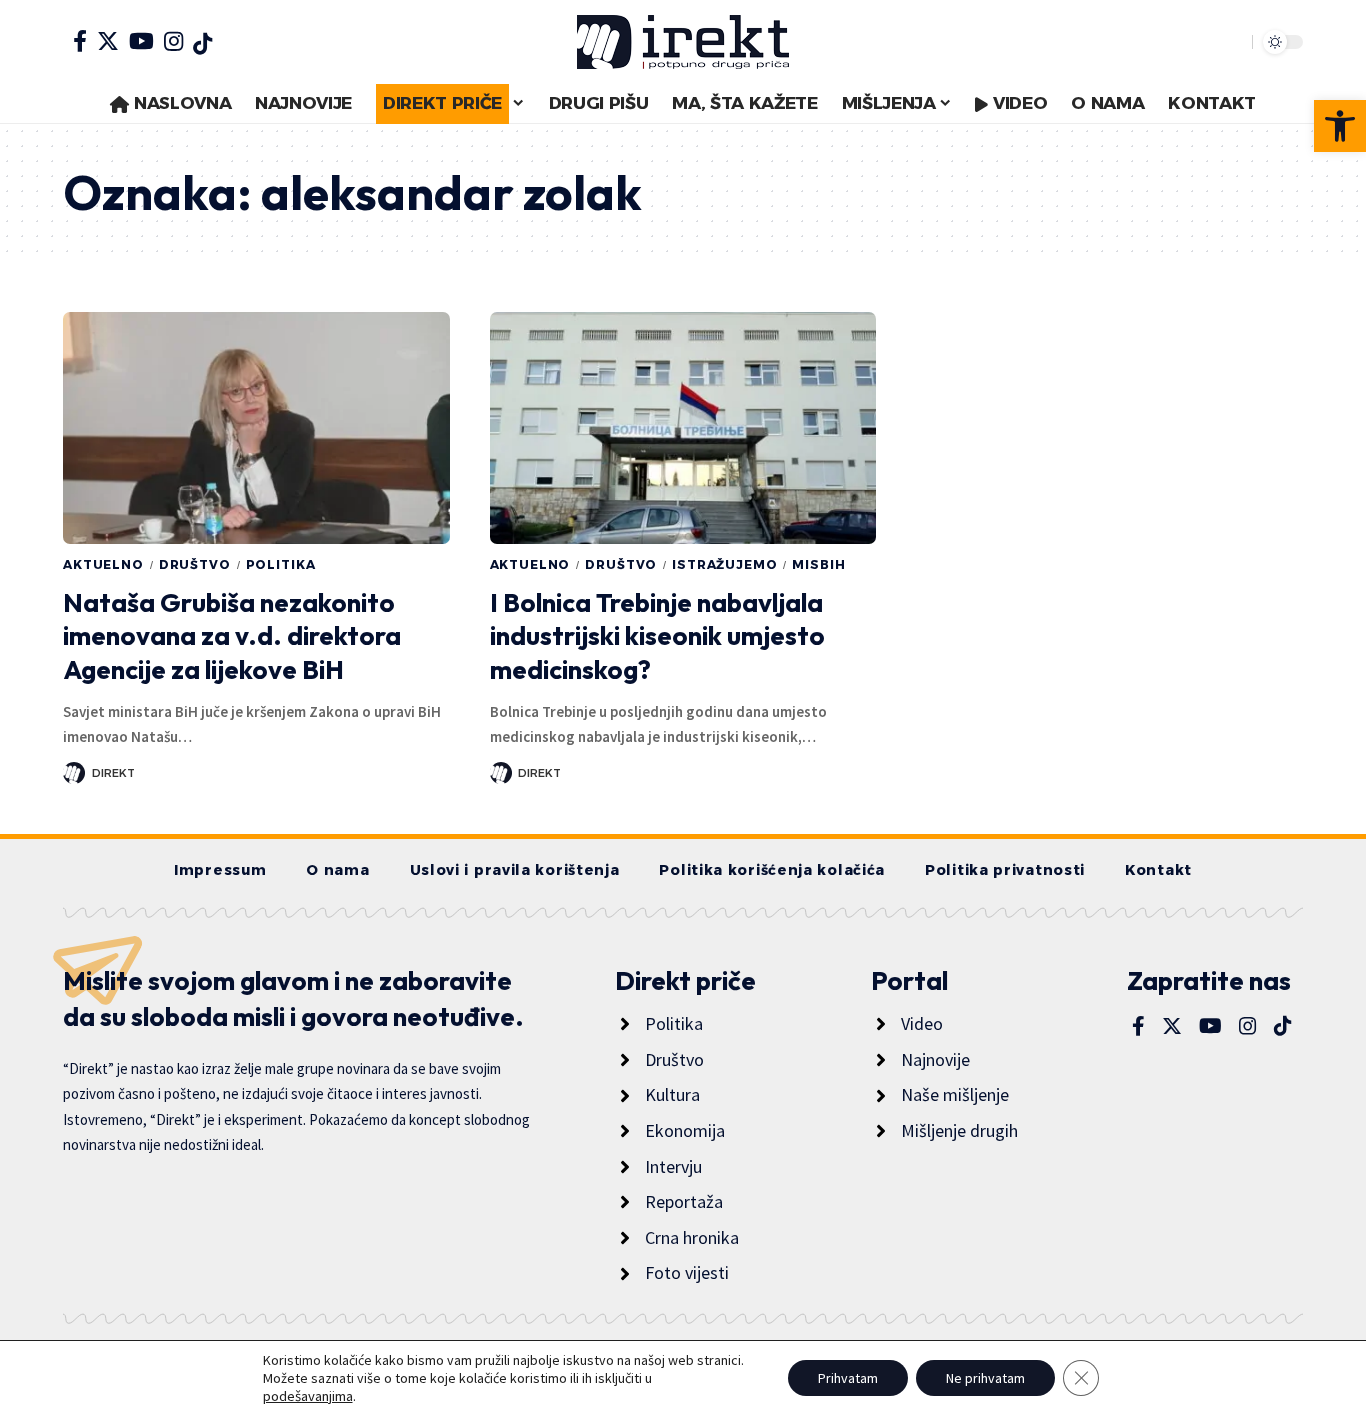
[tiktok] (202, 44)
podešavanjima (308, 1396)
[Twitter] (108, 41)
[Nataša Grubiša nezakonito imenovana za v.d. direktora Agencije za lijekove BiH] (256, 428)
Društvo (195, 564)
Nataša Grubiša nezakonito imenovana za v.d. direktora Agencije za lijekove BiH (232, 636)
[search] (1232, 42)
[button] (1340, 126)
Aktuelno (103, 564)
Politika (281, 564)
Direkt (113, 773)
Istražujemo (724, 564)
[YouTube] (141, 41)
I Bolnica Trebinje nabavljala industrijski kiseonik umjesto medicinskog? (657, 636)
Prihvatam (848, 1378)
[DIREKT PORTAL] (683, 42)
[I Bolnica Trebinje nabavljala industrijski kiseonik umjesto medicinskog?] (683, 428)
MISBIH (818, 564)
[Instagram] (173, 41)
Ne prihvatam (985, 1378)
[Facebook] (80, 41)
